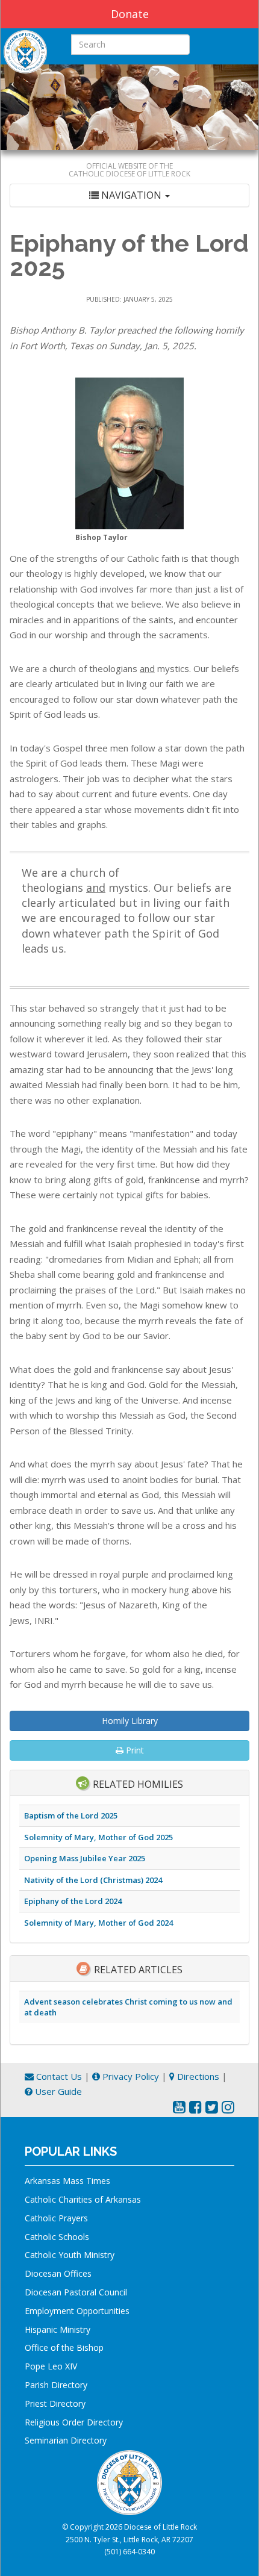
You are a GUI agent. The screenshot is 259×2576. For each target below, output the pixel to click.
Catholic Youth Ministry (70, 2255)
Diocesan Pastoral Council (76, 2292)
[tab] (129, 195)
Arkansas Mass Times (67, 2181)
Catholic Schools (57, 2237)
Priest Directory (55, 2403)
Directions (197, 2076)
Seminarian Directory (66, 2440)
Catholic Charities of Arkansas (83, 2199)
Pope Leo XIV (51, 2366)
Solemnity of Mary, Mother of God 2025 (98, 1837)
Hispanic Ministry (58, 2329)
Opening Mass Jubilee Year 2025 (85, 1858)
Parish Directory (56, 2385)
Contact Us (58, 2076)
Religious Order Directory (74, 2422)
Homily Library (130, 1721)
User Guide (57, 2091)
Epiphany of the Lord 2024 (73, 1901)
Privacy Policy (129, 2076)
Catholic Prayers (56, 2218)
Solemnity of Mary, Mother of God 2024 (98, 1923)
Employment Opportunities (77, 2311)
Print (134, 1750)
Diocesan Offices (58, 2273)
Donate (130, 14)
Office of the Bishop (64, 2347)
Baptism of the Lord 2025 (71, 1815)
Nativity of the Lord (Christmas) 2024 (93, 1880)
